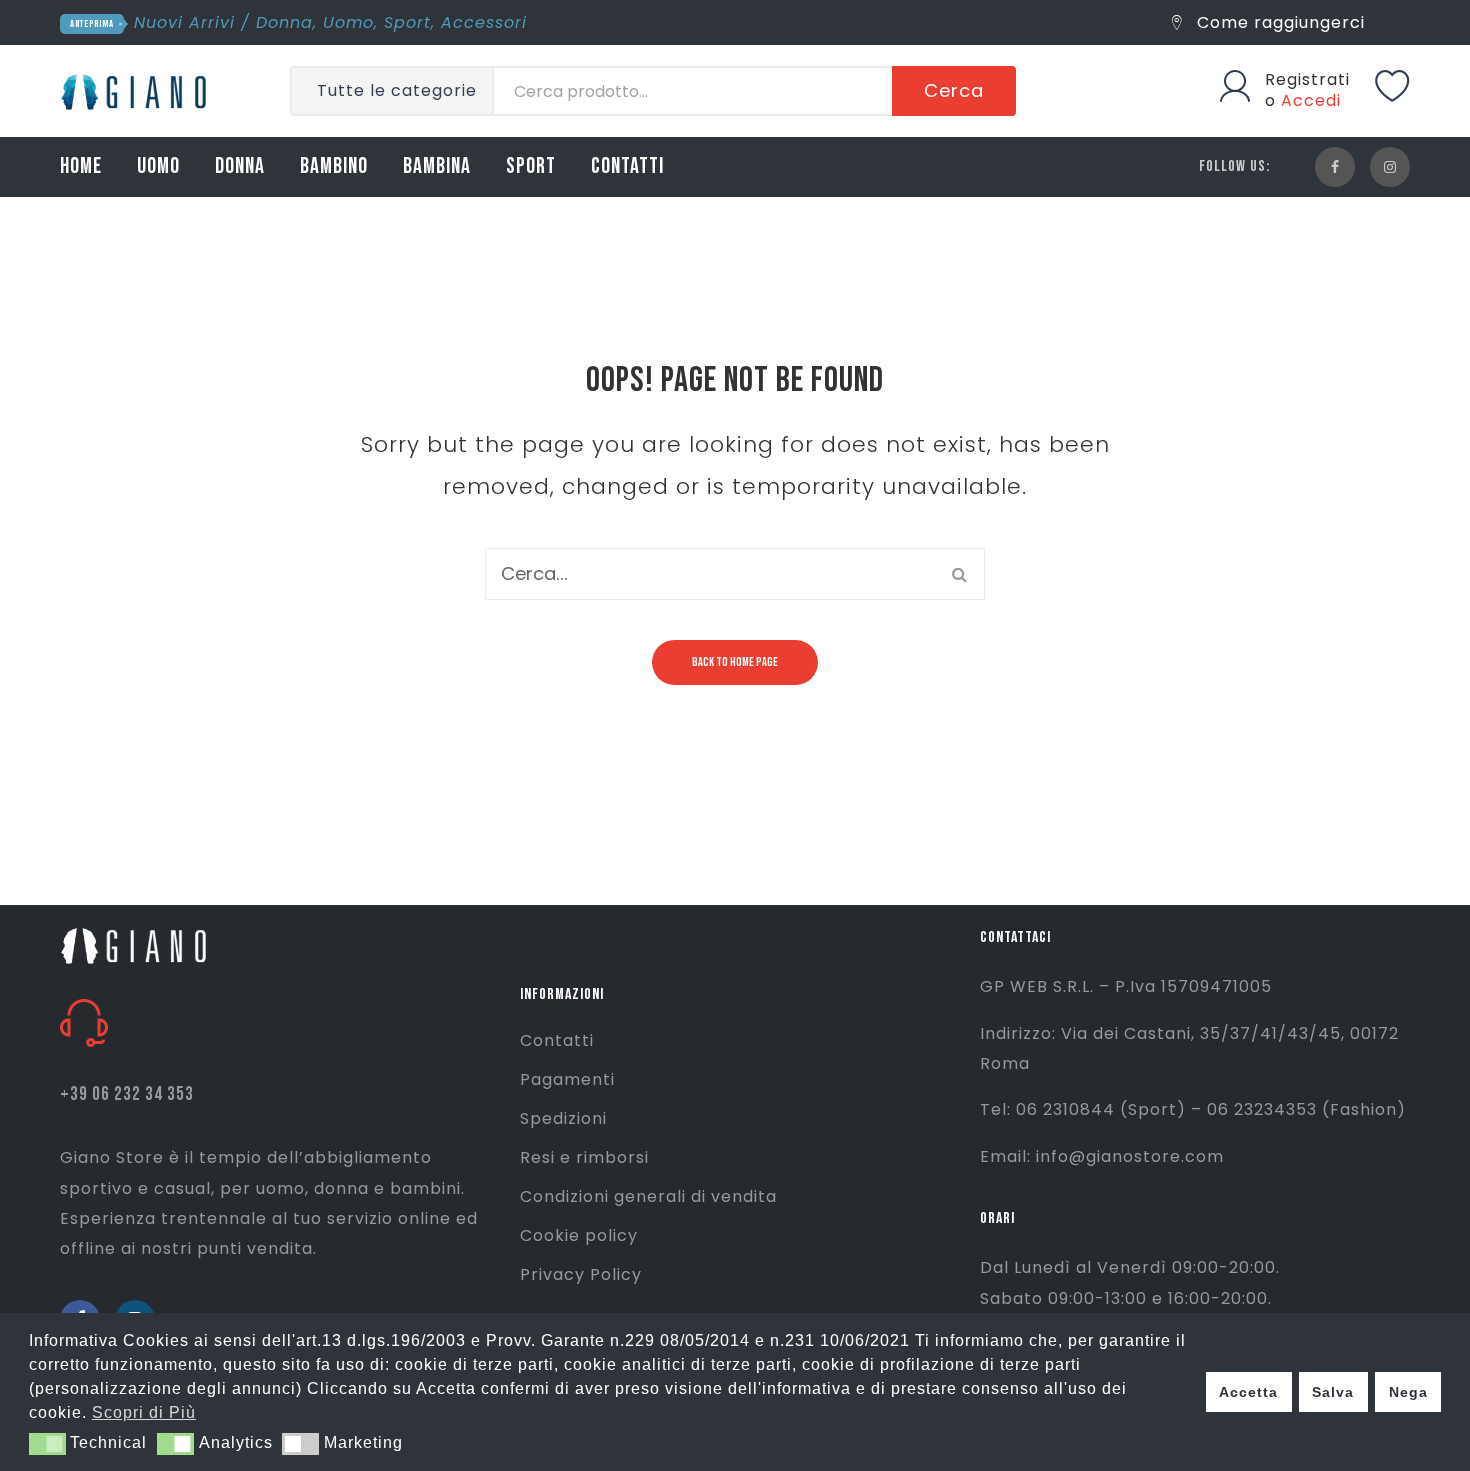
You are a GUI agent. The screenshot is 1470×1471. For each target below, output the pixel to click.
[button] (47, 1444)
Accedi (1311, 100)
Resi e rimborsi (584, 1157)
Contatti (557, 1040)
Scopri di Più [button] (144, 1412)
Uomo (348, 22)
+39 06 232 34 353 (127, 1094)
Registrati (1307, 79)
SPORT (531, 166)
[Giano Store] (136, 89)
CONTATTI (627, 166)
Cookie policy (579, 1235)
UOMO (158, 166)
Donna (284, 22)
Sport (407, 22)
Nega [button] (1408, 1392)
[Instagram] (1390, 167)
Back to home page (735, 662)
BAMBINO (334, 166)
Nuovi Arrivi (184, 22)
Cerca (954, 90)
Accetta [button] (1248, 1392)
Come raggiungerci (1278, 22)
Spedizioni (563, 1118)
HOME (81, 166)
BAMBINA (437, 166)
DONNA (240, 166)
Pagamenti (567, 1079)
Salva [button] (1333, 1392)
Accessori (484, 22)
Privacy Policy (581, 1274)
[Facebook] (1335, 167)
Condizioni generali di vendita (648, 1196)
